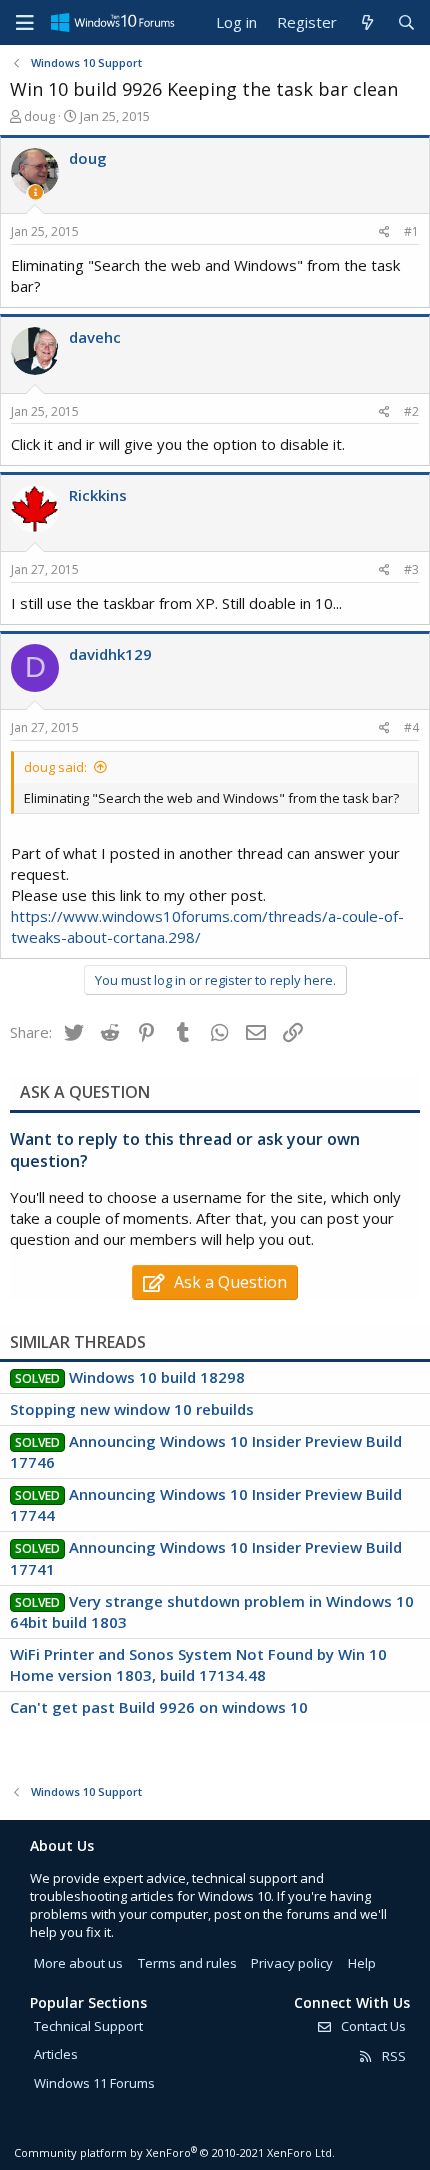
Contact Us (372, 2026)
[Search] (406, 22)
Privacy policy (292, 1963)
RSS (392, 2056)
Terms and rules (187, 1963)
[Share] (384, 232)
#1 (411, 231)
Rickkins (98, 495)
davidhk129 (110, 654)
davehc (95, 337)
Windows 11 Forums (94, 2083)
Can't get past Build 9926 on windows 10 (159, 1707)
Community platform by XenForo (174, 2152)
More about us (78, 1963)
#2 (411, 411)
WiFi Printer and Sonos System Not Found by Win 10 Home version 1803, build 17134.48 (198, 1664)
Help (362, 1963)
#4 (411, 727)
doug (39, 116)
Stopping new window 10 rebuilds (132, 1409)
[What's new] (366, 22)
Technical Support (88, 2026)
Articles (56, 2054)
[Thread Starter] (35, 192)
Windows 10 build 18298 (157, 1377)
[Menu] (25, 23)
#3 (411, 569)
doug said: (55, 767)
